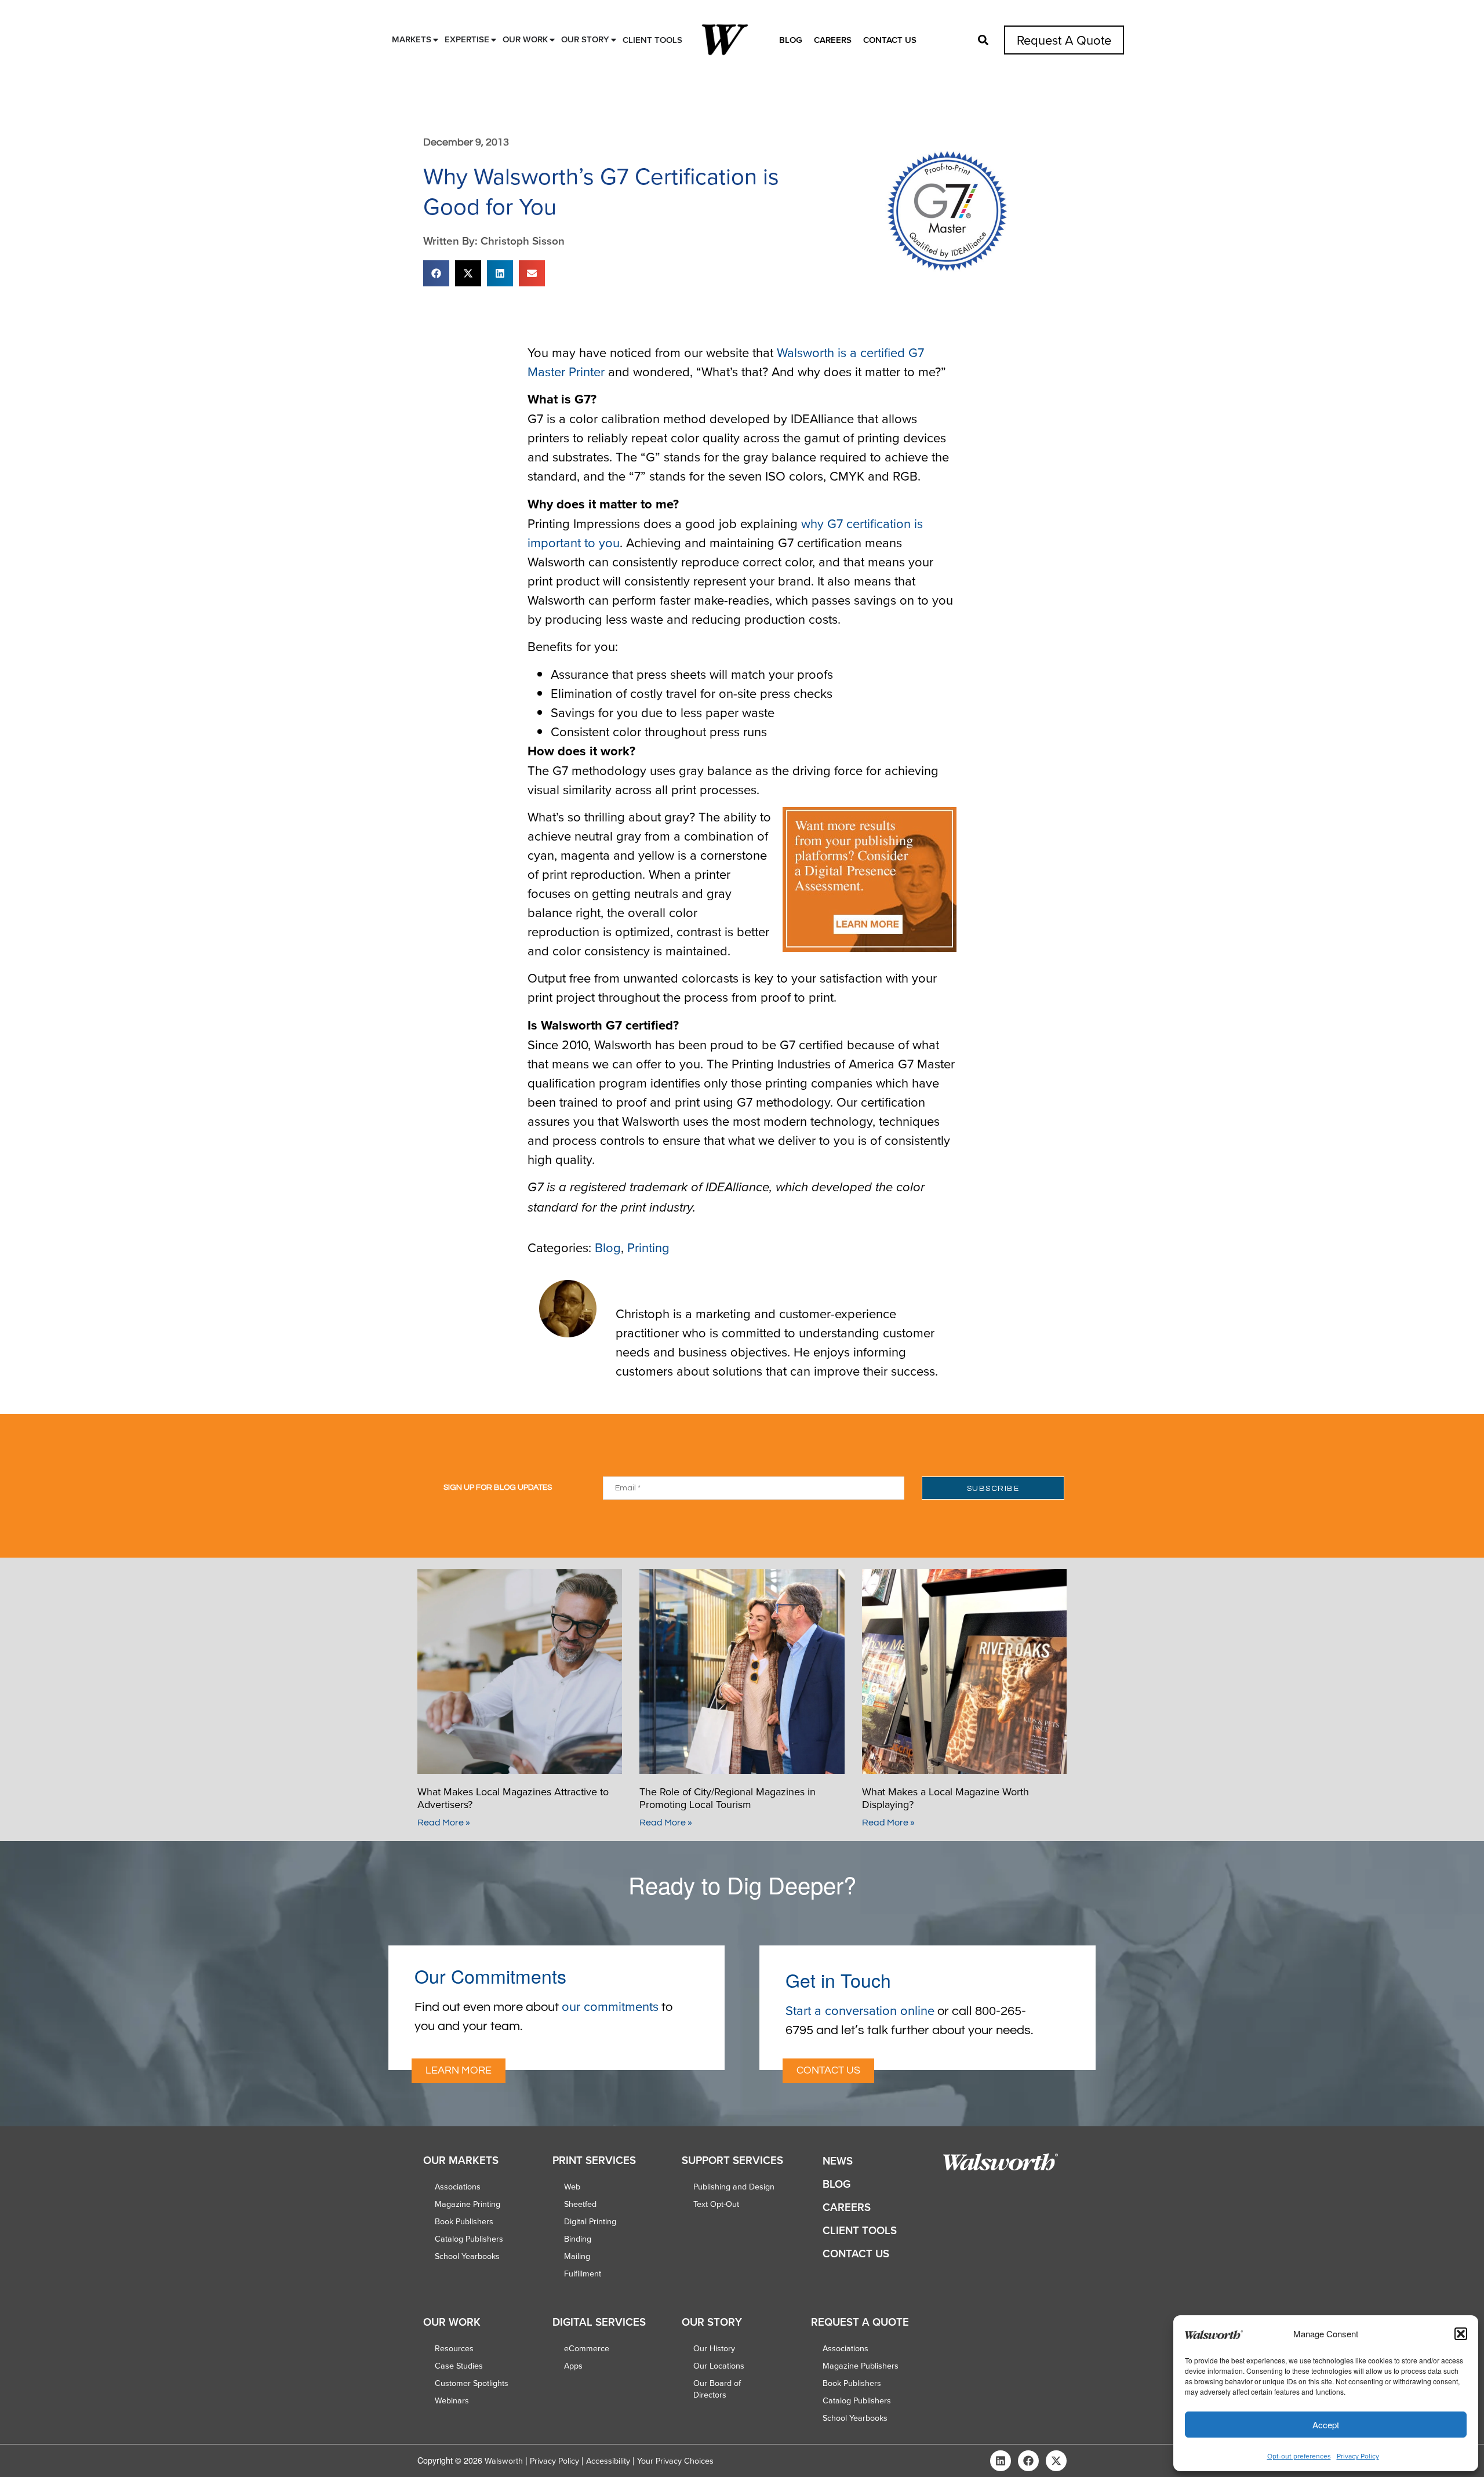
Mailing (577, 2256)
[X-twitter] (1056, 2461)
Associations (458, 2187)
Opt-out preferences (1299, 2456)
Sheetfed (580, 2204)
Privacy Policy (1358, 2456)
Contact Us (890, 40)
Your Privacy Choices (675, 2461)
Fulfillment (583, 2274)
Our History (714, 2348)
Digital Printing (590, 2221)
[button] (1461, 2334)
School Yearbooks (467, 2256)
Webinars (452, 2400)
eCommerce (587, 2348)
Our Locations (719, 2366)
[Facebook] (1028, 2461)
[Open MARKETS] (436, 40)
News (838, 2161)
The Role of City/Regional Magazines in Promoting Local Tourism (728, 1798)
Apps (573, 2366)
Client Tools (860, 2230)
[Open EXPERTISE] (494, 40)
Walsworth (504, 2461)
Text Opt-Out (716, 2204)
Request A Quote (1064, 40)
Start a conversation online (860, 2010)
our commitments (610, 2006)
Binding (578, 2239)
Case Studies (459, 2366)
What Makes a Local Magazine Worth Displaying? (945, 1798)
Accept (1326, 2425)
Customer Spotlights (472, 2383)
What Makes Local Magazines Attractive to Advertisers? (513, 1798)
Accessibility (608, 2461)
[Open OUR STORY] (614, 40)
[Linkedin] (1001, 2461)
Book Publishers (464, 2221)
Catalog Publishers (469, 2239)
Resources (454, 2348)
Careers (833, 40)
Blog (791, 40)
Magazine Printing (468, 2204)
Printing (648, 1247)
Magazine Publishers (861, 2366)
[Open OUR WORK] (552, 40)
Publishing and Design (734, 2187)
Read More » (444, 1823)
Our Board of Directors (717, 2389)
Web (572, 2187)
